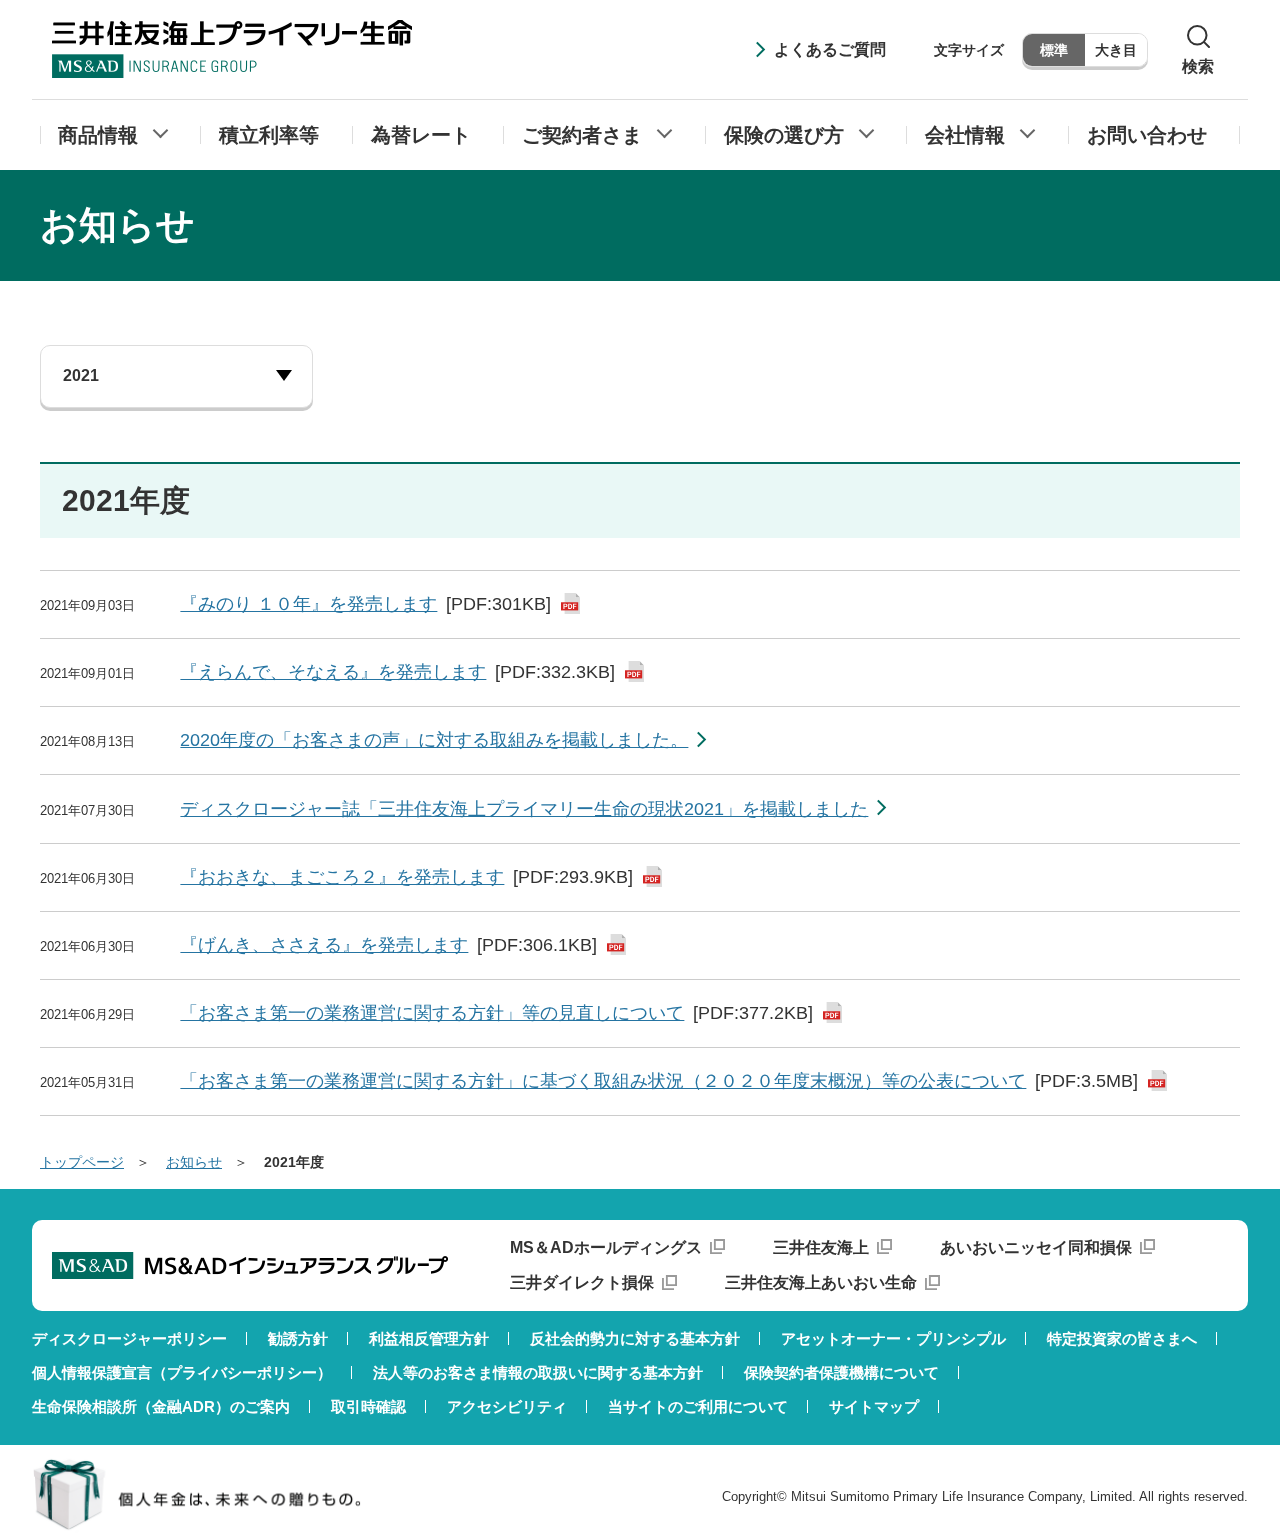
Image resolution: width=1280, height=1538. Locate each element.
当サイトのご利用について (698, 1406)
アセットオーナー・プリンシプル (893, 1338)
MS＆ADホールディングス (606, 1247)
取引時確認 (368, 1406)
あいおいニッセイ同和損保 (1036, 1247)
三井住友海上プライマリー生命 (232, 49)
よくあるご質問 (830, 49)
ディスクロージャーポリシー (129, 1338)
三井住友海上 (821, 1247)
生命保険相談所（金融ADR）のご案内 (161, 1406)
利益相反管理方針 (429, 1338)
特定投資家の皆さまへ (1122, 1338)
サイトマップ (874, 1406)
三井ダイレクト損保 (582, 1282)
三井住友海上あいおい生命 (821, 1282)
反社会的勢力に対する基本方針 (635, 1338)
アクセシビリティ (507, 1406)
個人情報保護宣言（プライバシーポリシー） (182, 1372)
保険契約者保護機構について (841, 1372)
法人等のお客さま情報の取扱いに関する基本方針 (538, 1372)
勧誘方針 (298, 1338)
